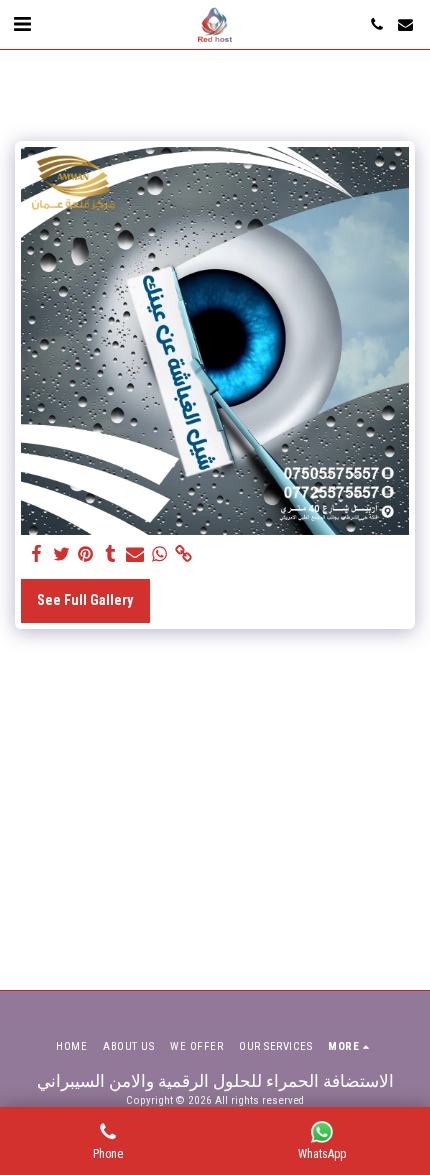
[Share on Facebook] (37, 554)
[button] (22, 24)
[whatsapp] (160, 554)
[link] (184, 554)
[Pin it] (86, 554)
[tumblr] (111, 554)
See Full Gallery (85, 600)
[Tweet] (62, 554)
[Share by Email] (135, 554)
